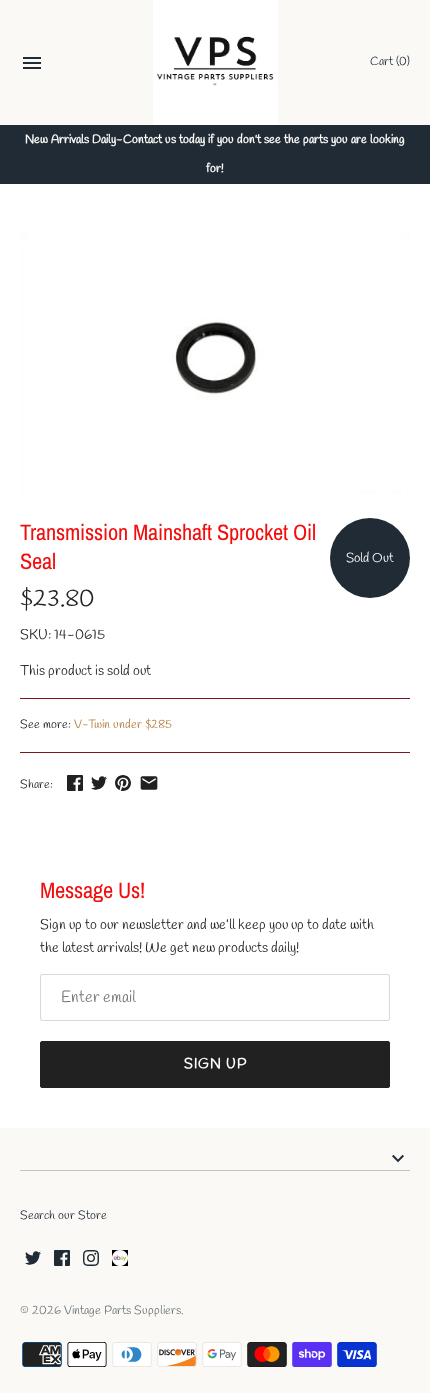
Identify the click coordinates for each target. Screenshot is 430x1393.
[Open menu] (32, 65)
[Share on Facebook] (75, 782)
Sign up (215, 1064)
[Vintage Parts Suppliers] (215, 62)
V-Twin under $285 (123, 725)
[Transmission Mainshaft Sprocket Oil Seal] (215, 363)
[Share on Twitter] (99, 782)
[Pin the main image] (123, 782)
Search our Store (63, 1216)
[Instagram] (91, 1259)
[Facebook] (62, 1259)
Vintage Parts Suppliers (122, 1311)
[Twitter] (33, 1259)
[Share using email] (149, 782)
